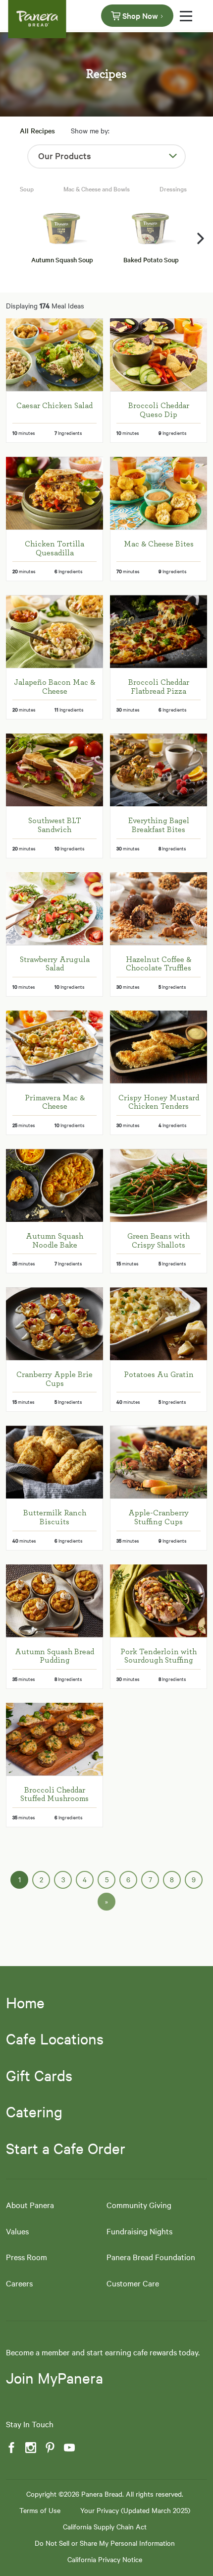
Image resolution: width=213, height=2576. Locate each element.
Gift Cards (39, 2075)
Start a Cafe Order (66, 2148)
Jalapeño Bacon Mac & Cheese (54, 687)
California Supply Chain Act (105, 2526)
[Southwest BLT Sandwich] (54, 770)
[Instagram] (30, 2448)
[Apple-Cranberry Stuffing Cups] (159, 1462)
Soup (27, 188)
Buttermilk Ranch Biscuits (55, 1517)
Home (25, 2002)
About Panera (30, 2205)
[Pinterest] (49, 2448)
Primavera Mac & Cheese (55, 1102)
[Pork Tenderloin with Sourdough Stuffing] (159, 1601)
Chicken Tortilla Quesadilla (54, 548)
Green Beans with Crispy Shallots (159, 1241)
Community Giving (139, 2205)
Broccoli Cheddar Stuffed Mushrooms (54, 1795)
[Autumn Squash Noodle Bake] (54, 1185)
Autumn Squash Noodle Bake (54, 1241)
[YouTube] (68, 2448)
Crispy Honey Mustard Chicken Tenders (159, 1102)
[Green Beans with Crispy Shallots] (159, 1185)
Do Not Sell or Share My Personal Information (105, 2543)
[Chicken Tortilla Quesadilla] (54, 493)
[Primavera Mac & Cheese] (54, 1047)
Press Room (27, 2257)
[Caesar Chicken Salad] (54, 355)
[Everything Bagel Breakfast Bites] (159, 770)
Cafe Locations (55, 2038)
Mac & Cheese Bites (159, 544)
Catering (34, 2111)
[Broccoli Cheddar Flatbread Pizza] (159, 631)
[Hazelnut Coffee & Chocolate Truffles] (159, 909)
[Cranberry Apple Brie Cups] (54, 1324)
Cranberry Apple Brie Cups (54, 1379)
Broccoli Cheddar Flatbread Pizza (159, 687)
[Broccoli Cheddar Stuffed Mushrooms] (54, 1739)
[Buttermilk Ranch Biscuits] (54, 1462)
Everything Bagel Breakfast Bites (159, 825)
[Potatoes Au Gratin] (159, 1324)
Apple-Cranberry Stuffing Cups (159, 1517)
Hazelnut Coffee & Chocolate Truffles (159, 964)
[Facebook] (10, 2448)
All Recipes (37, 130)
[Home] (37, 15)
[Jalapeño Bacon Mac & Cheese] (54, 631)
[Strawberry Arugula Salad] (54, 909)
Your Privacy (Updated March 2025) (135, 2510)
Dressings (173, 188)
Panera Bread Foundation (151, 2257)
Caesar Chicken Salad (54, 406)
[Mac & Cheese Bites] (159, 493)
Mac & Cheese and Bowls (97, 188)
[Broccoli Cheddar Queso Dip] (159, 355)
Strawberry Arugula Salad (55, 964)
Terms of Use (40, 2510)
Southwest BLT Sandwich (55, 825)
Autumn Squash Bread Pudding (54, 1656)
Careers (19, 2283)
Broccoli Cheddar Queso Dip (159, 410)
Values (17, 2231)
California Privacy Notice (105, 2559)
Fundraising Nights (139, 2231)
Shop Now (140, 15)
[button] (201, 239)
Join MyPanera (54, 2378)
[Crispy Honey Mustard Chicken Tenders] (159, 1047)
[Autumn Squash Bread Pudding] (54, 1601)
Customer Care (133, 2283)
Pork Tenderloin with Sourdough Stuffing (159, 1656)
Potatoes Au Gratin (159, 1375)
